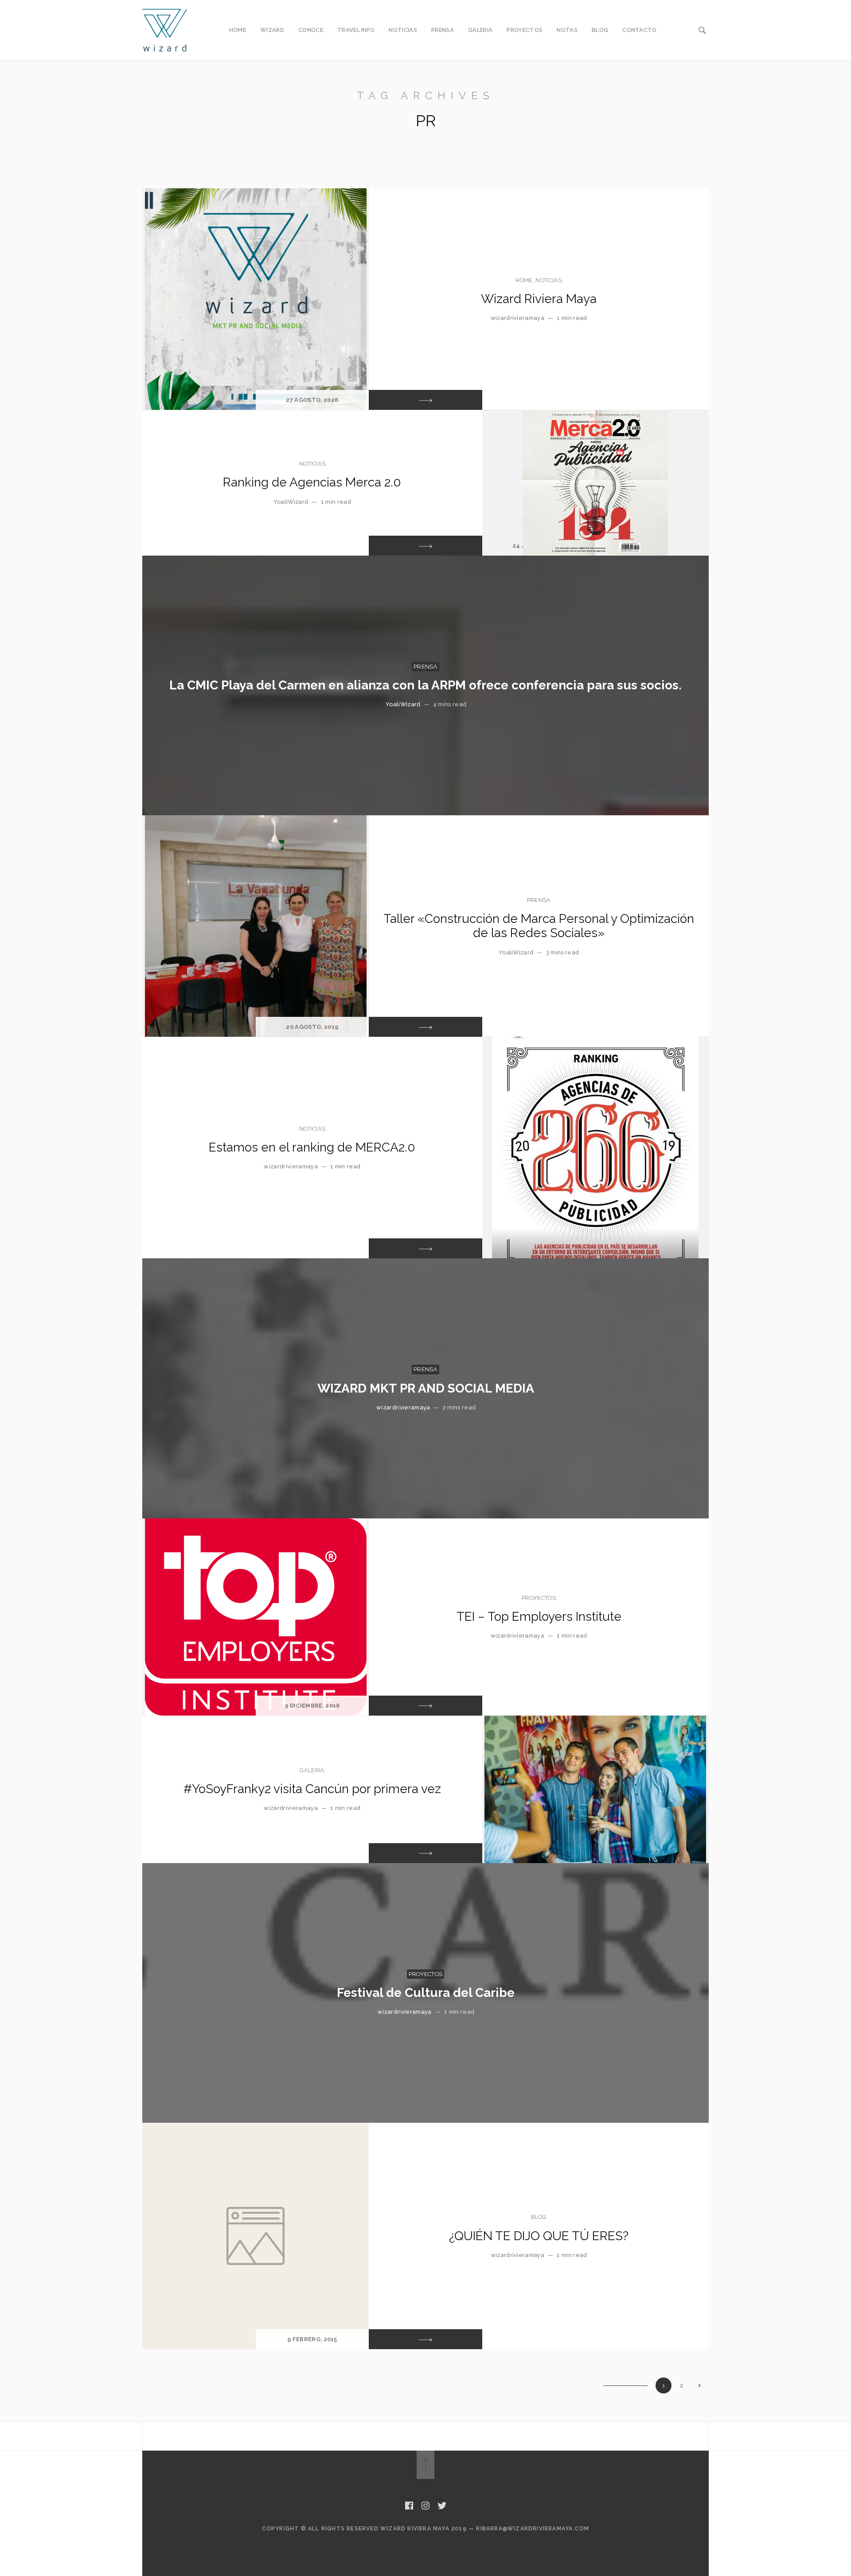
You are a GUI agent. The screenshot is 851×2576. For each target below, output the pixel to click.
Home (524, 280)
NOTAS (567, 30)
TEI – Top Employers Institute (539, 1617)
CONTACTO (640, 30)
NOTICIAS (403, 30)
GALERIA (480, 30)
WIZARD (272, 30)
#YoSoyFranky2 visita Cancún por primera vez (312, 1789)
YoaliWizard (291, 502)
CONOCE (311, 30)
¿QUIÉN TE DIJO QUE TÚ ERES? (539, 2236)
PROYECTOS (525, 30)
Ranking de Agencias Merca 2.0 (312, 482)
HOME (238, 30)
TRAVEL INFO (356, 30)
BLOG (600, 30)
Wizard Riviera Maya (539, 299)
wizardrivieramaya (517, 318)
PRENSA (443, 30)
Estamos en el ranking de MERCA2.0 (312, 1147)
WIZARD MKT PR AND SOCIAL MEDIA (426, 1388)
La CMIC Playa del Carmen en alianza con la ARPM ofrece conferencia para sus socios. (425, 685)
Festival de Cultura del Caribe (426, 1993)
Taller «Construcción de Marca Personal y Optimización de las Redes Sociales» (539, 926)
